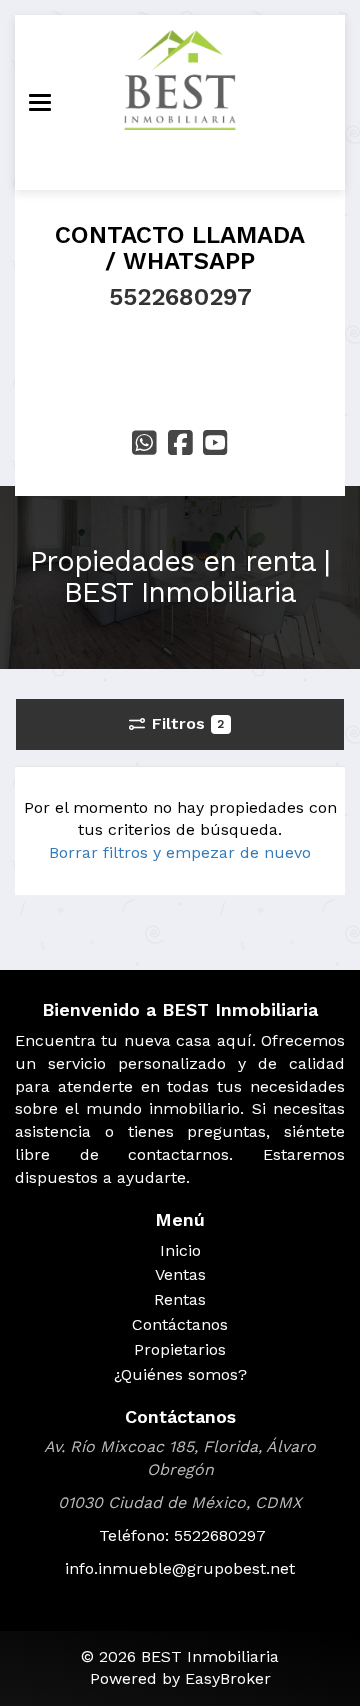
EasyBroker (228, 1678)
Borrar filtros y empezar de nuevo (180, 852)
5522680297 (180, 297)
